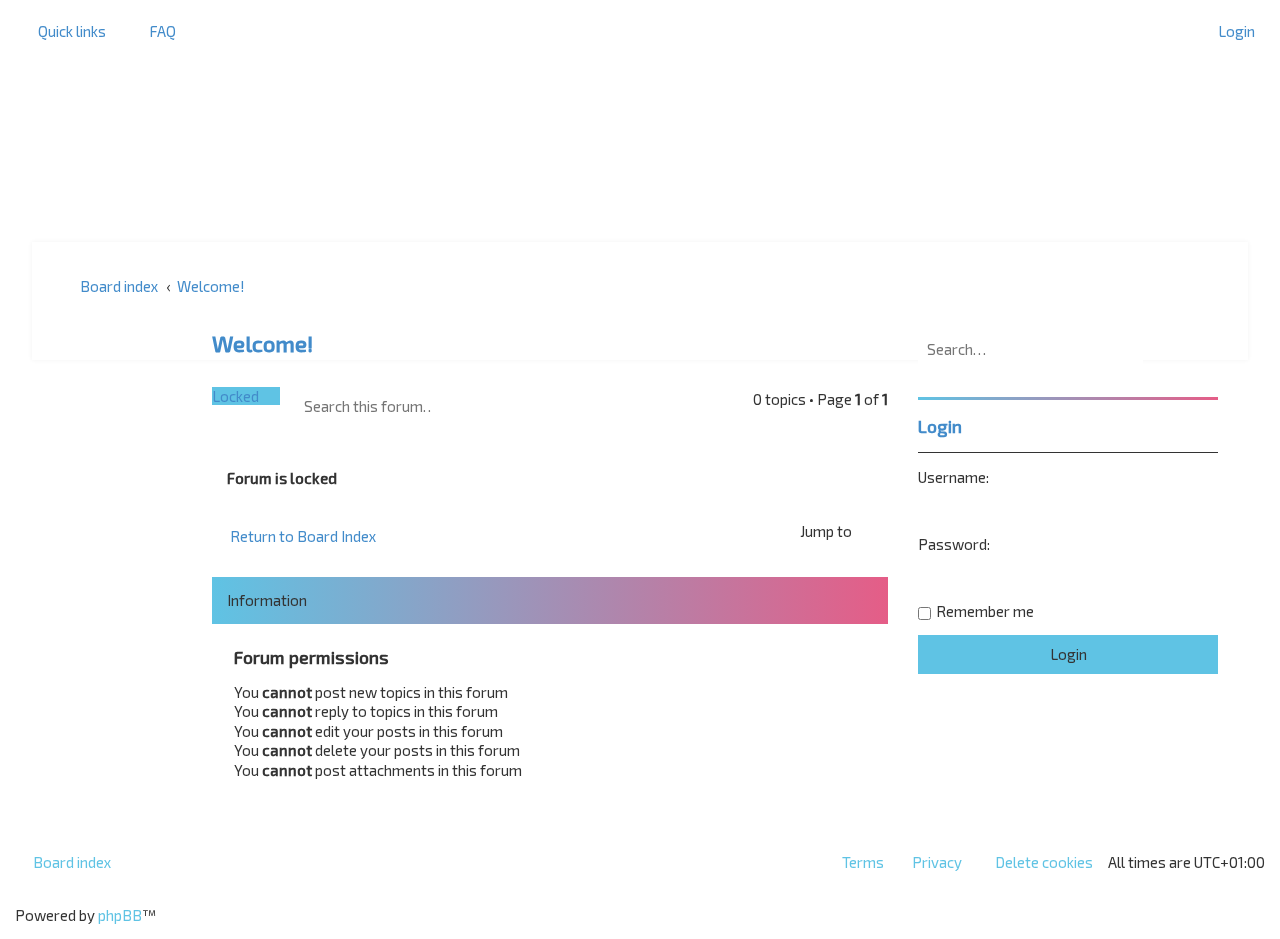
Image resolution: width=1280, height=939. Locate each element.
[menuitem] (153, 31)
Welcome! (262, 343)
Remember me (985, 611)
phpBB (120, 915)
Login (940, 426)
